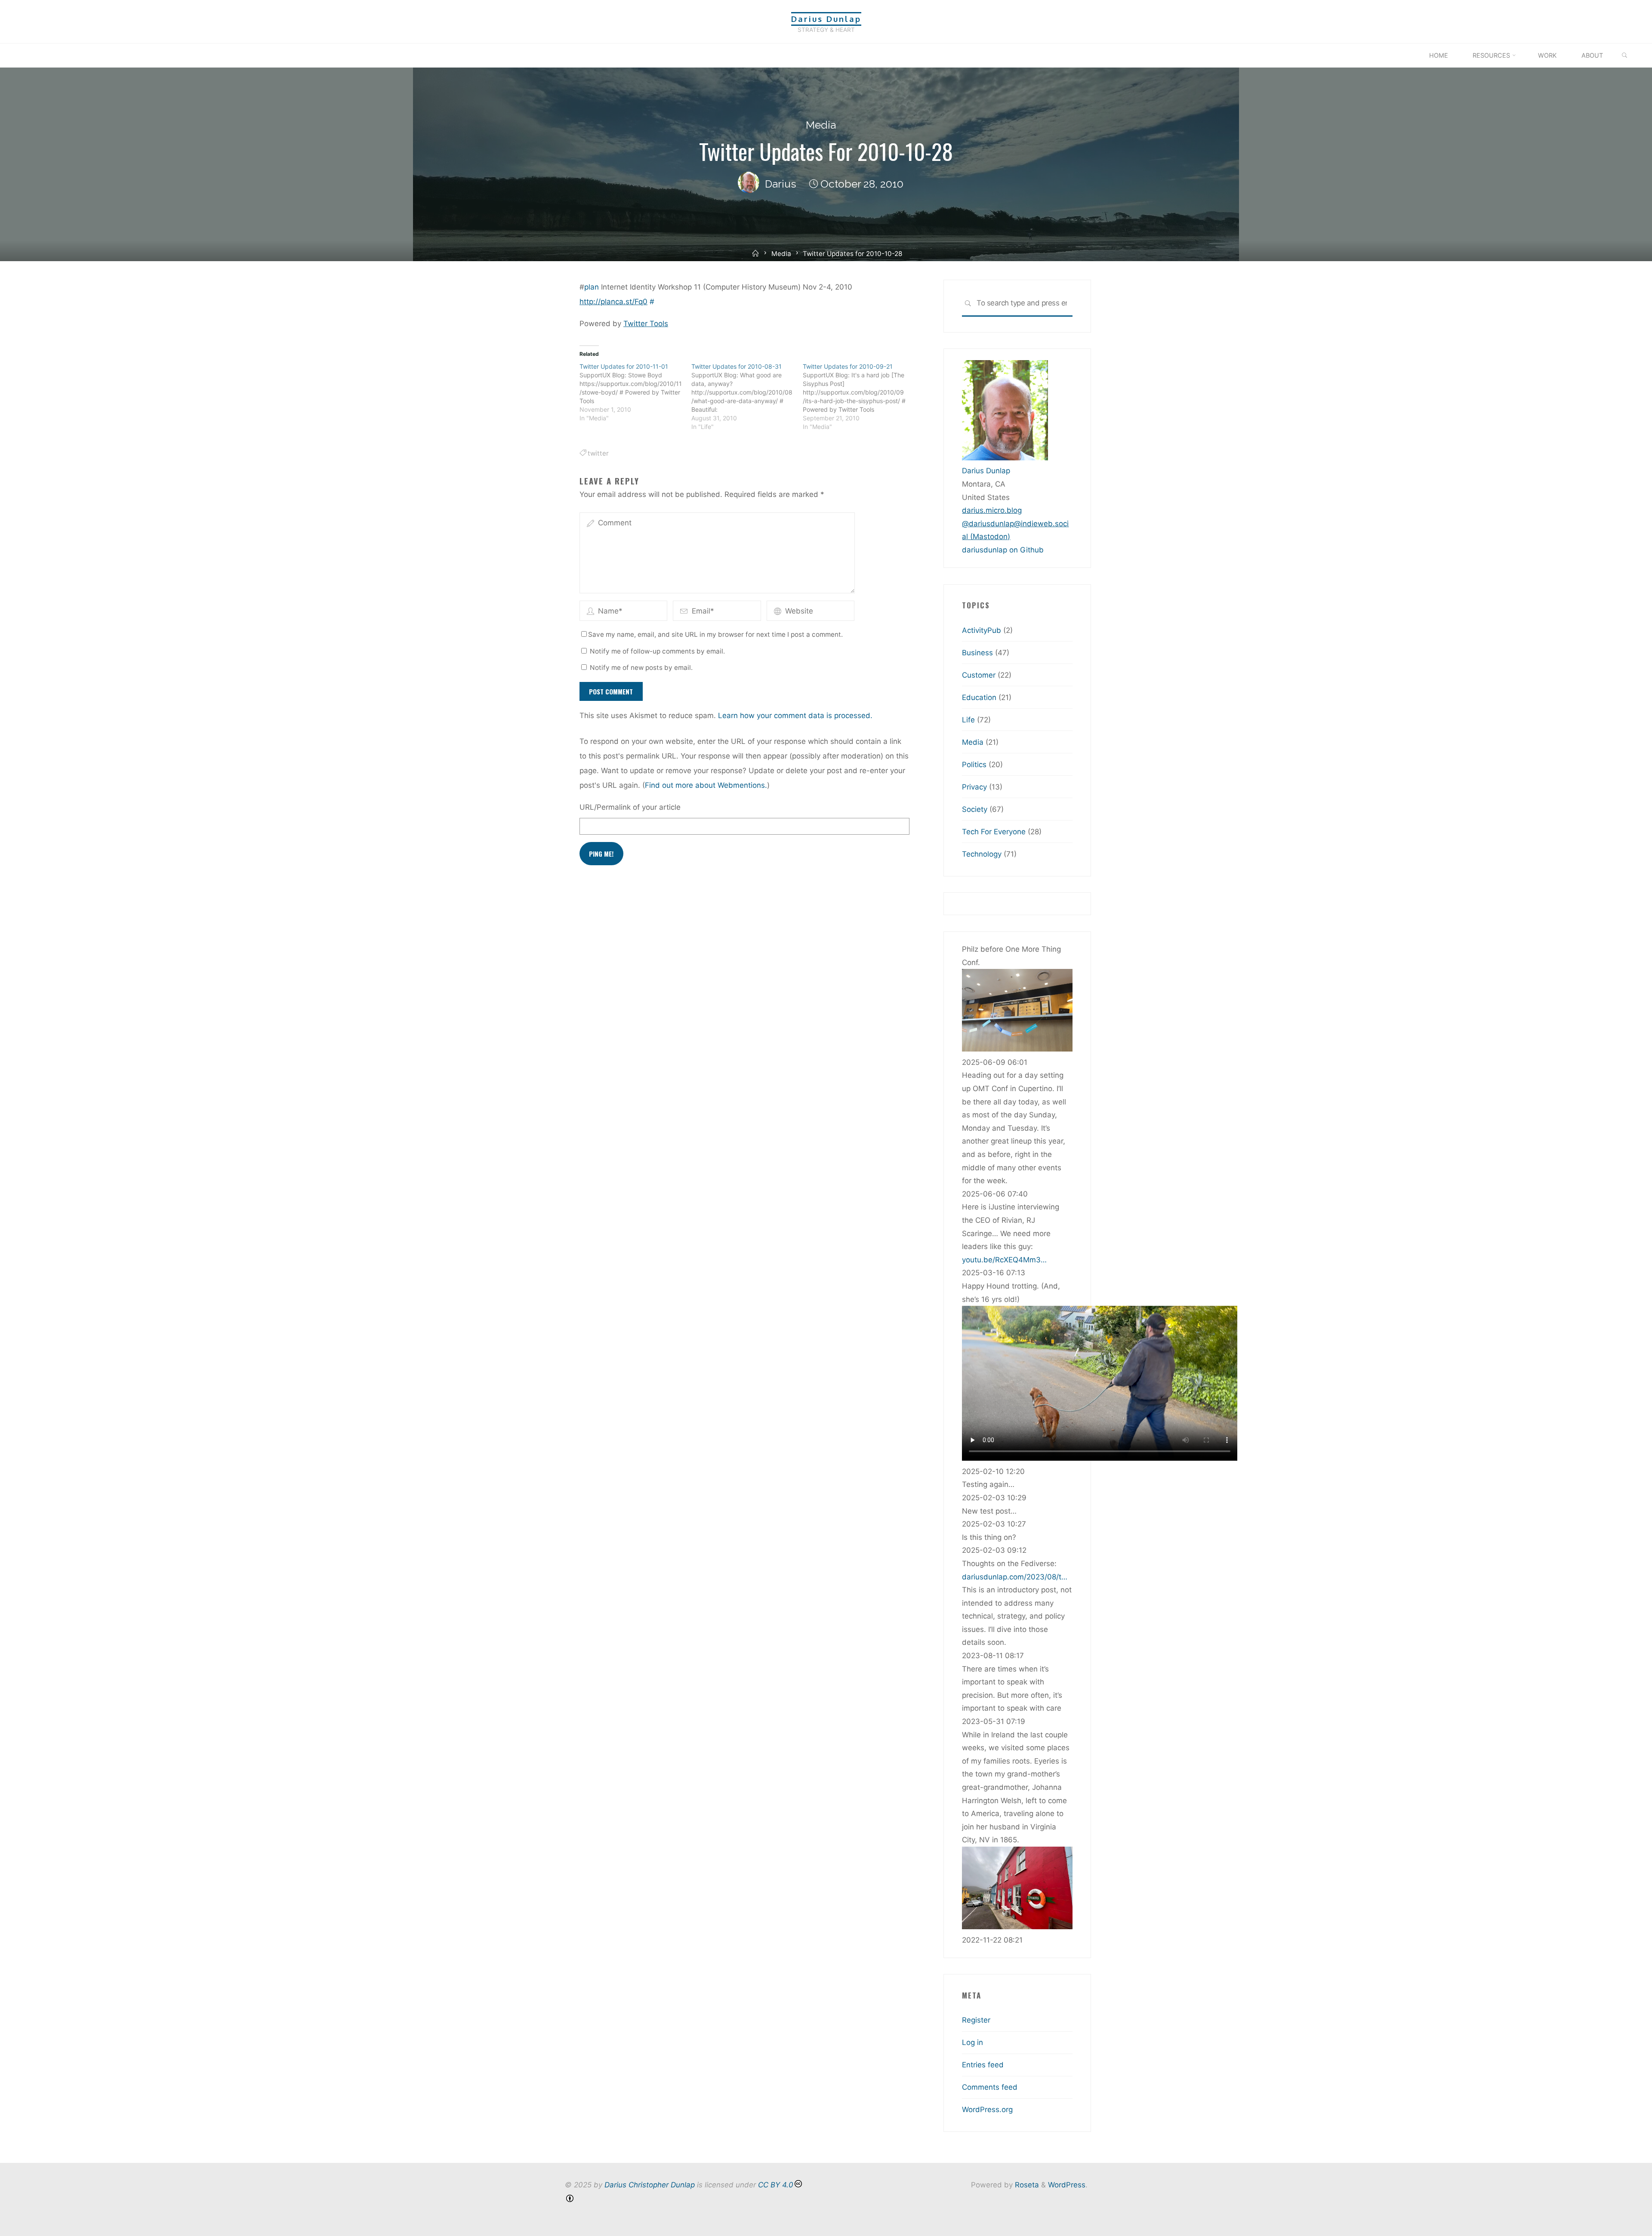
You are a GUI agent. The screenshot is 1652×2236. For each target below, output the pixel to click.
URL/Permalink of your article (630, 807)
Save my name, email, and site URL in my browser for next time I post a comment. (715, 634)
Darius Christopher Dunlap (650, 2185)
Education (979, 697)
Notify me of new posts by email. (641, 668)
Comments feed (990, 2087)
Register (976, 2020)
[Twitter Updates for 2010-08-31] (747, 397)
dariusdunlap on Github (1003, 550)
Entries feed (983, 2065)
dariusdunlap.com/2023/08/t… (1015, 1577)
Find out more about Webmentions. (706, 785)
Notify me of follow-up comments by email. (657, 651)
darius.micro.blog (992, 510)
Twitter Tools (646, 324)
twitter (598, 453)
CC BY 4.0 (776, 2185)
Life (968, 720)
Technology (982, 854)
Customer (979, 675)
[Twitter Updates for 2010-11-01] (635, 392)
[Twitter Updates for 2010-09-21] (859, 397)
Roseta (1026, 2185)
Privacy (974, 787)
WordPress (1067, 2185)
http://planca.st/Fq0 (613, 302)
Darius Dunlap (826, 19)
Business (977, 653)
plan (592, 287)
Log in (972, 2042)
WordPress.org (987, 2110)
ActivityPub (982, 630)
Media (821, 125)
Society (975, 809)
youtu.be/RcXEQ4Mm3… (1004, 1260)
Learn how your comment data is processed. (795, 716)
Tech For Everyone (994, 832)
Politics (974, 765)
